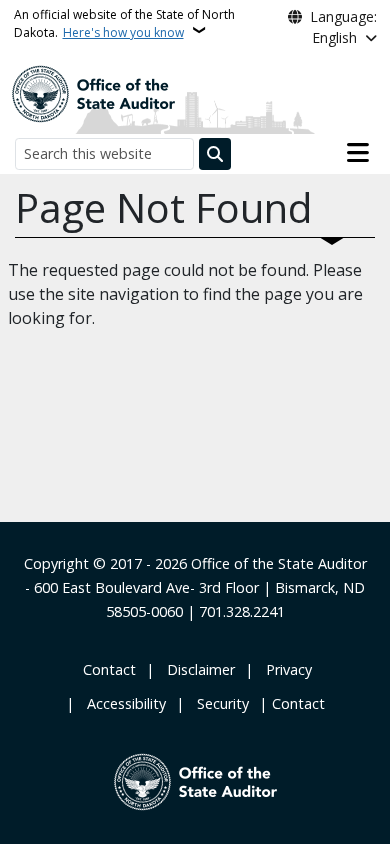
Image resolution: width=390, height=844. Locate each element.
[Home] (93, 92)
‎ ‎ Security (219, 703)
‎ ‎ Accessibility (122, 703)
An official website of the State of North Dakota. (124, 23)
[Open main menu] (358, 153)
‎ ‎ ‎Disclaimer (197, 669)
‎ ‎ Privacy (285, 669)
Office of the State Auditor (279, 563)
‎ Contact (107, 669)
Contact (298, 703)
